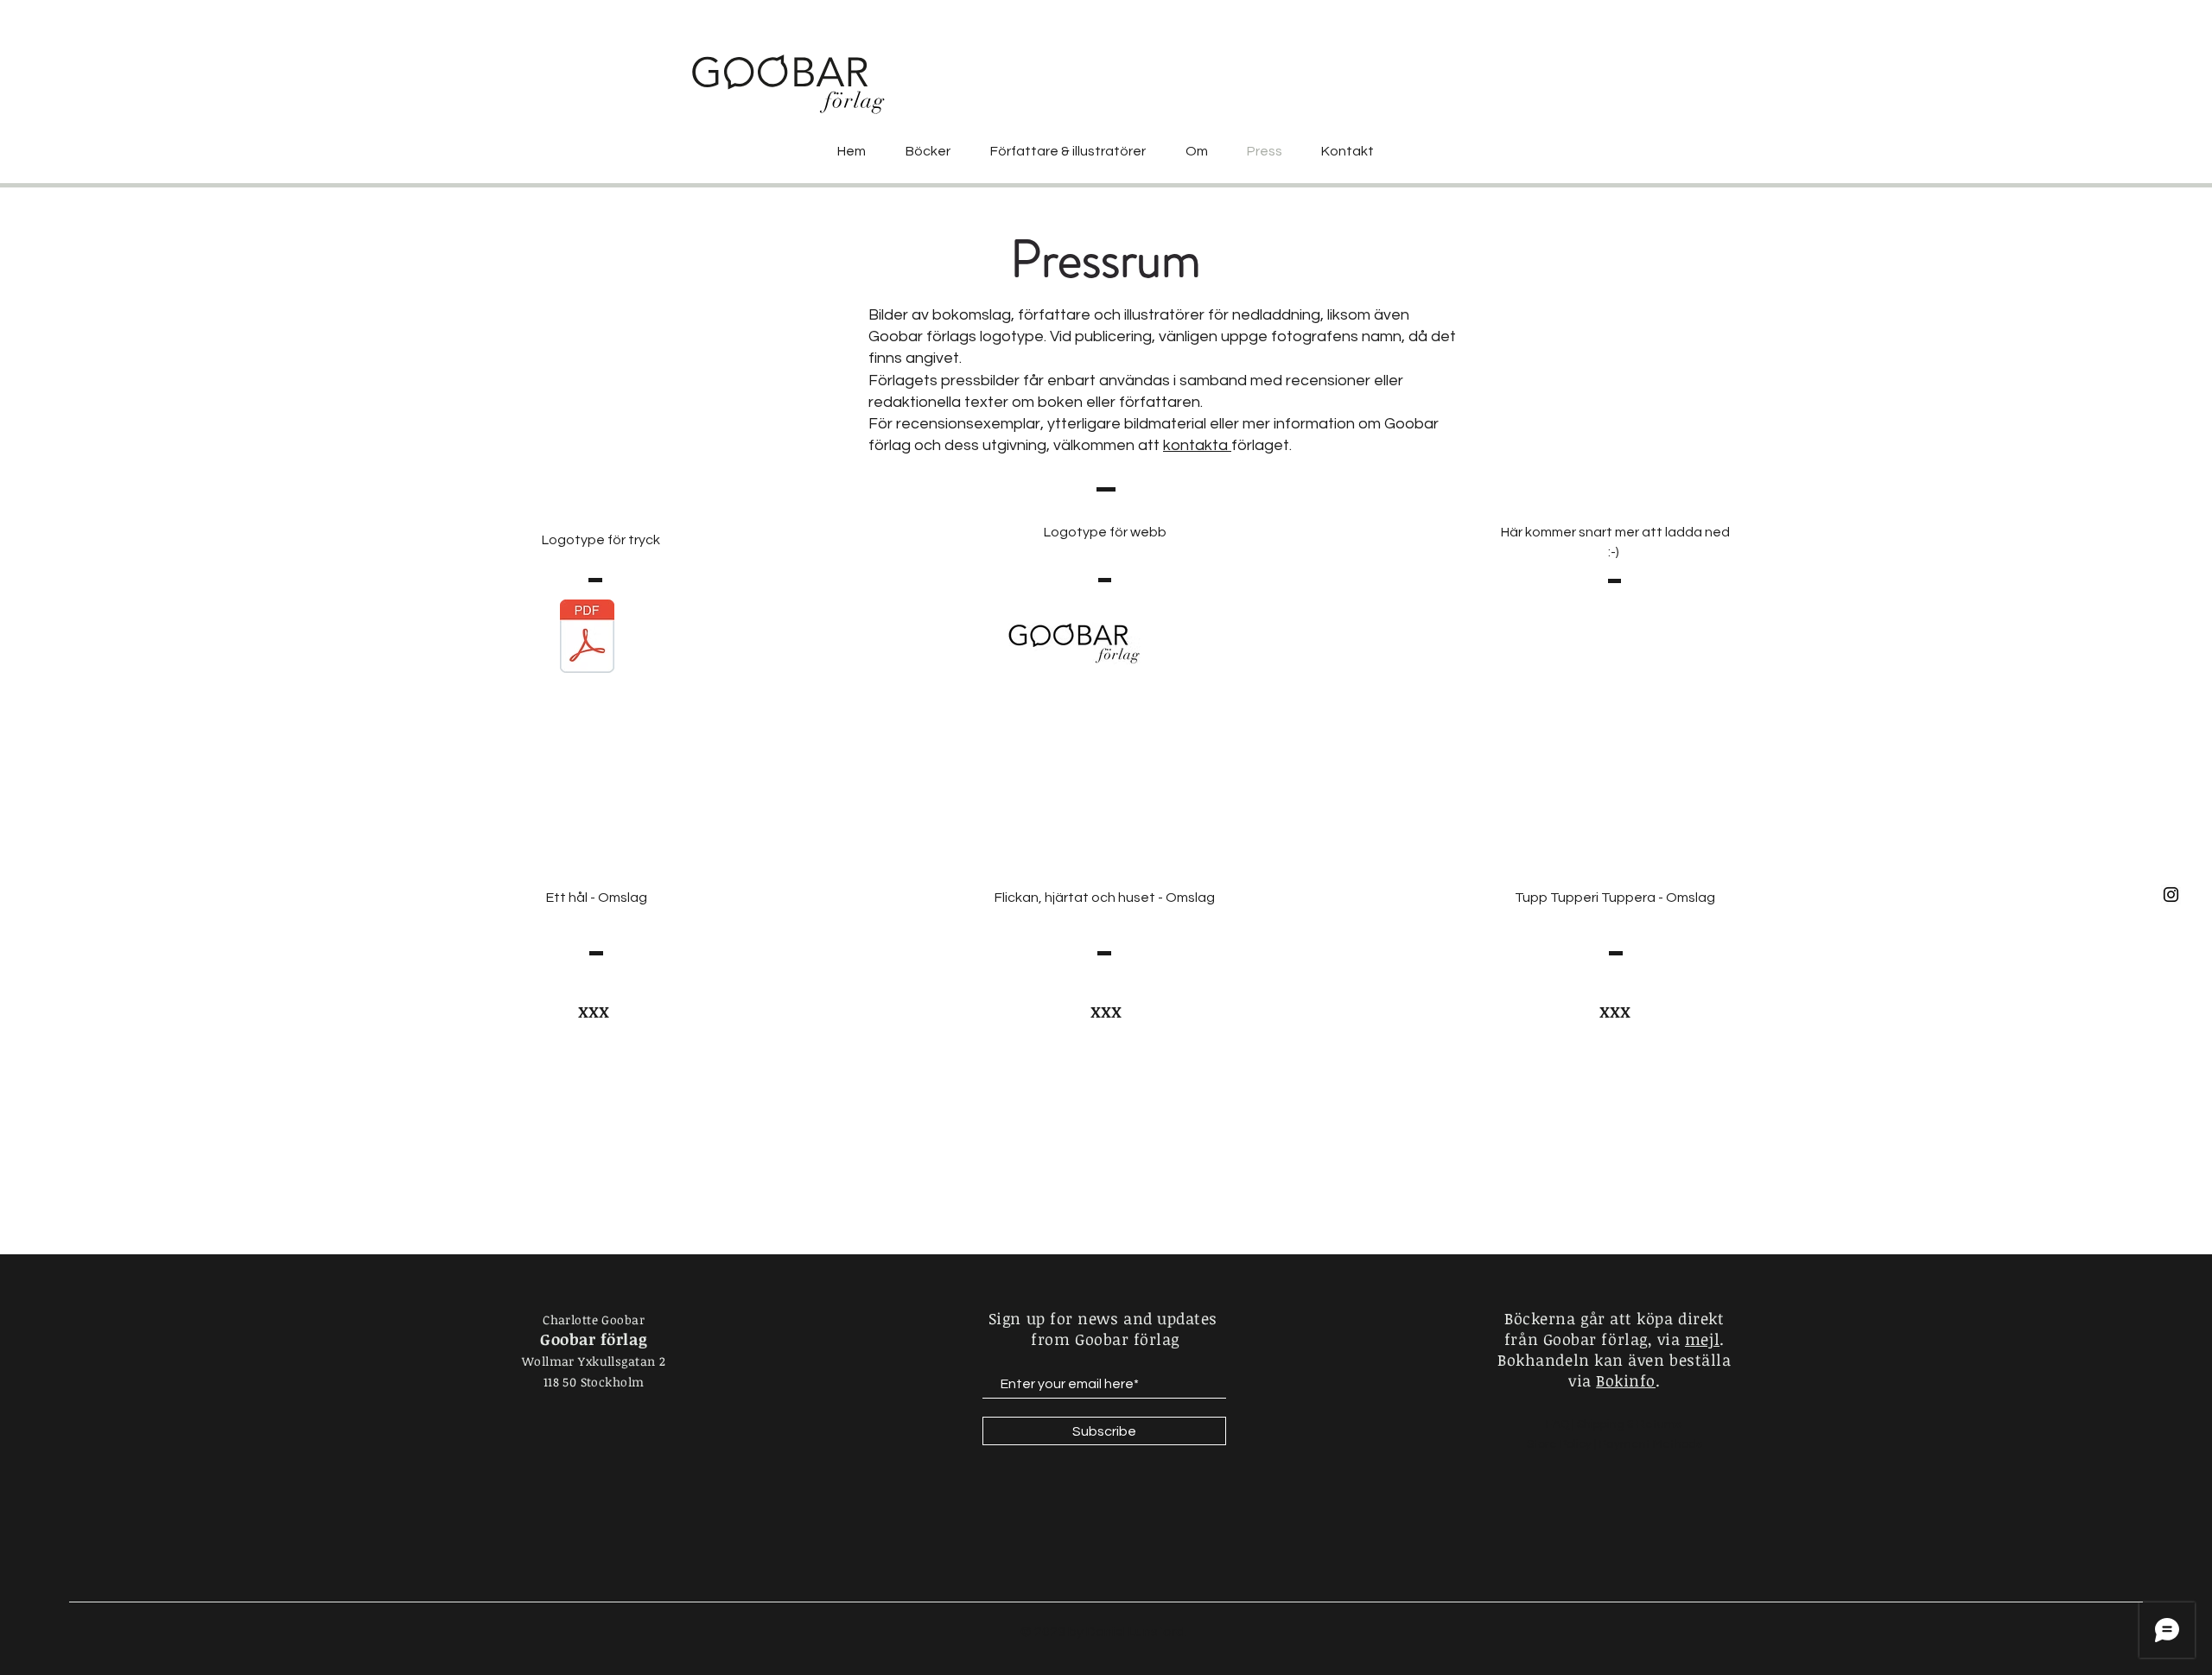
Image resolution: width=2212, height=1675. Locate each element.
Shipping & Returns (1630, 1424)
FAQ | (1561, 1424)
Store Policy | (1563, 1444)
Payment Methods (1651, 1444)
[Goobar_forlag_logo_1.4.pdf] (587, 638)
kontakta (1197, 445)
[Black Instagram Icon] (2171, 895)
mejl (1702, 1339)
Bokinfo (1626, 1380)
